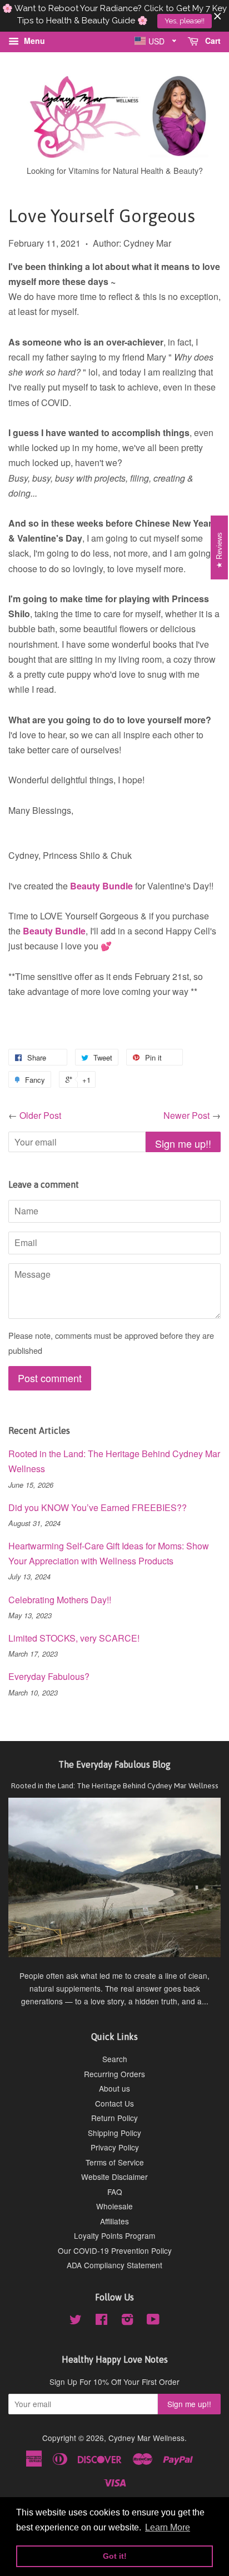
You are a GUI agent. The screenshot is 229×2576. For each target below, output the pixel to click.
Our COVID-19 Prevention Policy (115, 2250)
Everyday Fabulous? (49, 1676)
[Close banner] (218, 16)
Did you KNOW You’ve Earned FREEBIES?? (98, 1507)
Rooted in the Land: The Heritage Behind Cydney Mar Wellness (115, 1785)
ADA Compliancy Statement (114, 2265)
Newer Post (186, 1115)
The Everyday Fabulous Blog (114, 1764)
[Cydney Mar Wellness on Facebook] (101, 2321)
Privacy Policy (115, 2147)
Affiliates (114, 2221)
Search (115, 2059)
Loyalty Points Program (114, 2235)
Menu (33, 41)
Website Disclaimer (114, 2177)
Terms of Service (115, 2162)
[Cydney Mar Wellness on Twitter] (76, 2321)
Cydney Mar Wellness (146, 2438)
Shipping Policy (114, 2133)
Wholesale (114, 2206)
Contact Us (114, 2103)
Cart (212, 41)
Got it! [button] (115, 2556)
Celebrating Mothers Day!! (60, 1600)
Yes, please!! (185, 21)
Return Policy (114, 2118)
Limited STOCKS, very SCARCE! (74, 1638)
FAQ (115, 2192)
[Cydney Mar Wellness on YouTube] (153, 2321)
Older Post (40, 1115)
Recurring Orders (114, 2074)
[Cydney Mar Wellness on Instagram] (127, 2321)
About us (114, 2088)
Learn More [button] (168, 2527)
